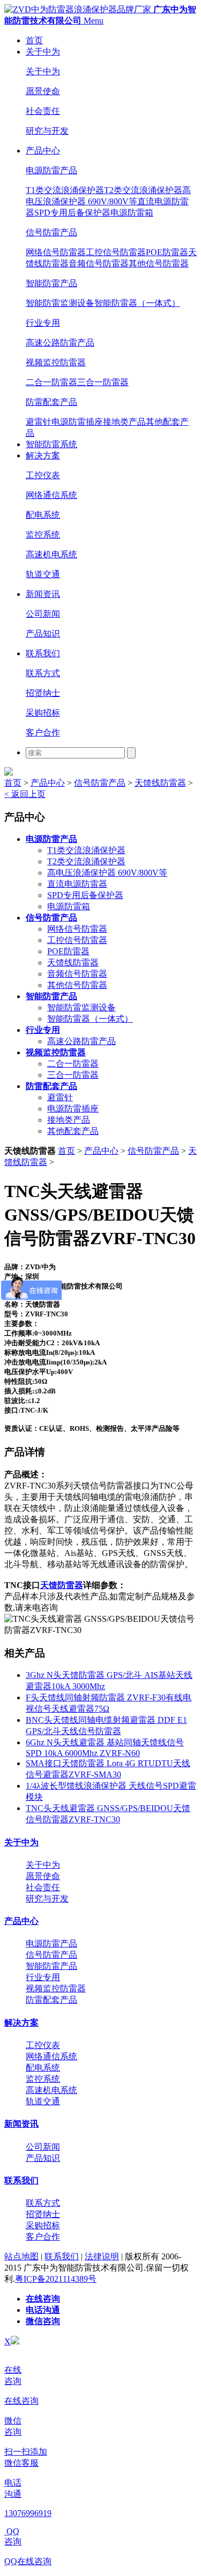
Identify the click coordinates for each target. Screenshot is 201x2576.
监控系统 (43, 535)
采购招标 (43, 713)
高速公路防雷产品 (60, 343)
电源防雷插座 (77, 422)
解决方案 (43, 455)
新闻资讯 (43, 594)
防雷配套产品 (51, 402)
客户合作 (43, 733)
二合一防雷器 (51, 382)
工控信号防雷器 (116, 252)
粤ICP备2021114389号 (56, 2279)
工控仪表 (43, 475)
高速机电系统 (51, 554)
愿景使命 (43, 91)
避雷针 (39, 422)
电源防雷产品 (51, 170)
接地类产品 (124, 422)
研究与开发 (47, 131)
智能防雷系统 (51, 444)
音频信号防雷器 (99, 263)
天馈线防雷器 (160, 783)
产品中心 (43, 151)
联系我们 (43, 653)
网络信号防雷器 (56, 252)
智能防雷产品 (51, 283)
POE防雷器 (167, 252)
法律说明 (102, 2256)
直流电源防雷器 (77, 884)
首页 (34, 40)
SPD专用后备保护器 (72, 213)
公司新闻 (43, 614)
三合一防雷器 (103, 382)
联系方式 (43, 673)
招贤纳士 (43, 693)
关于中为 (43, 52)
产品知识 (43, 634)
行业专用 (43, 323)
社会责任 (43, 111)
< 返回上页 (25, 794)
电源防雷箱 (132, 213)
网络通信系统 (51, 495)
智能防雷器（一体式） (137, 303)
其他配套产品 (73, 1131)
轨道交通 (43, 574)
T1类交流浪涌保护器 (65, 190)
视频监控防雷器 (56, 362)
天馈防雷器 (62, 1585)
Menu (94, 21)
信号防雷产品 (51, 232)
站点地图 (21, 2256)
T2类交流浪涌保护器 (143, 190)
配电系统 (43, 515)
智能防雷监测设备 (60, 303)
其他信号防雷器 (159, 263)
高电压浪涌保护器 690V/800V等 (107, 873)
